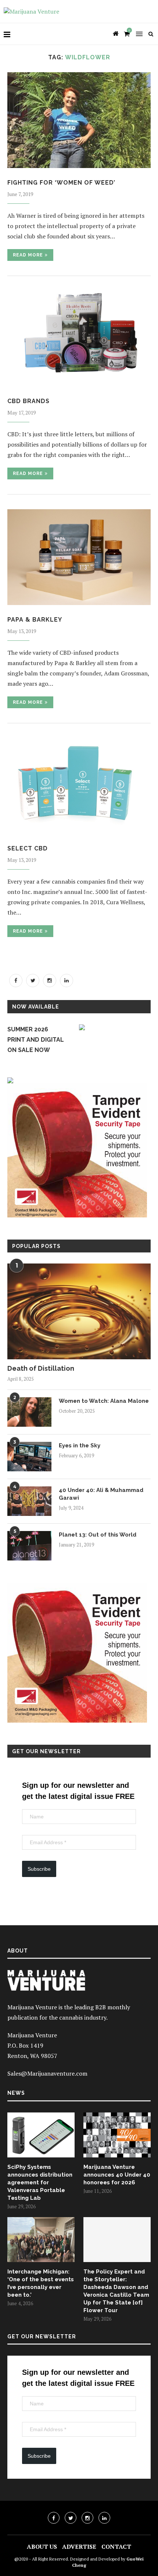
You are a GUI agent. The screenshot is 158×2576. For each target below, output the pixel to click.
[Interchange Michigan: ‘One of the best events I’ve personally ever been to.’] (41, 2240)
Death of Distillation (41, 1368)
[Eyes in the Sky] (29, 1457)
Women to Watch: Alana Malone (104, 1401)
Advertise (79, 2547)
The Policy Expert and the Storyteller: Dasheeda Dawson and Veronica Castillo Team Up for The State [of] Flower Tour (116, 2291)
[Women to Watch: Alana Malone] (29, 1412)
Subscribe (39, 1869)
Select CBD (28, 848)
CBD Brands (28, 401)
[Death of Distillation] (79, 1311)
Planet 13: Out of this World (98, 1535)
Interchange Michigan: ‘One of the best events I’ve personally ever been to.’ (41, 2283)
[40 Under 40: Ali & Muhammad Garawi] (29, 1501)
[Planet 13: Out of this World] (29, 1546)
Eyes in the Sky (80, 1446)
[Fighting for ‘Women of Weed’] (79, 120)
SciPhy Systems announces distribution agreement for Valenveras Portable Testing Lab (40, 2182)
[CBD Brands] (79, 339)
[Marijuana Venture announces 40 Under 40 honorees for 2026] (117, 2135)
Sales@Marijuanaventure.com (47, 2073)
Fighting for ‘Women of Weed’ (61, 183)
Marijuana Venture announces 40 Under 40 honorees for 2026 (117, 2175)
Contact (116, 2547)
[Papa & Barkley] (79, 557)
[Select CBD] (79, 786)
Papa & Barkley (35, 620)
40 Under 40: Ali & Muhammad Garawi (101, 1494)
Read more (28, 255)
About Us (42, 2547)
